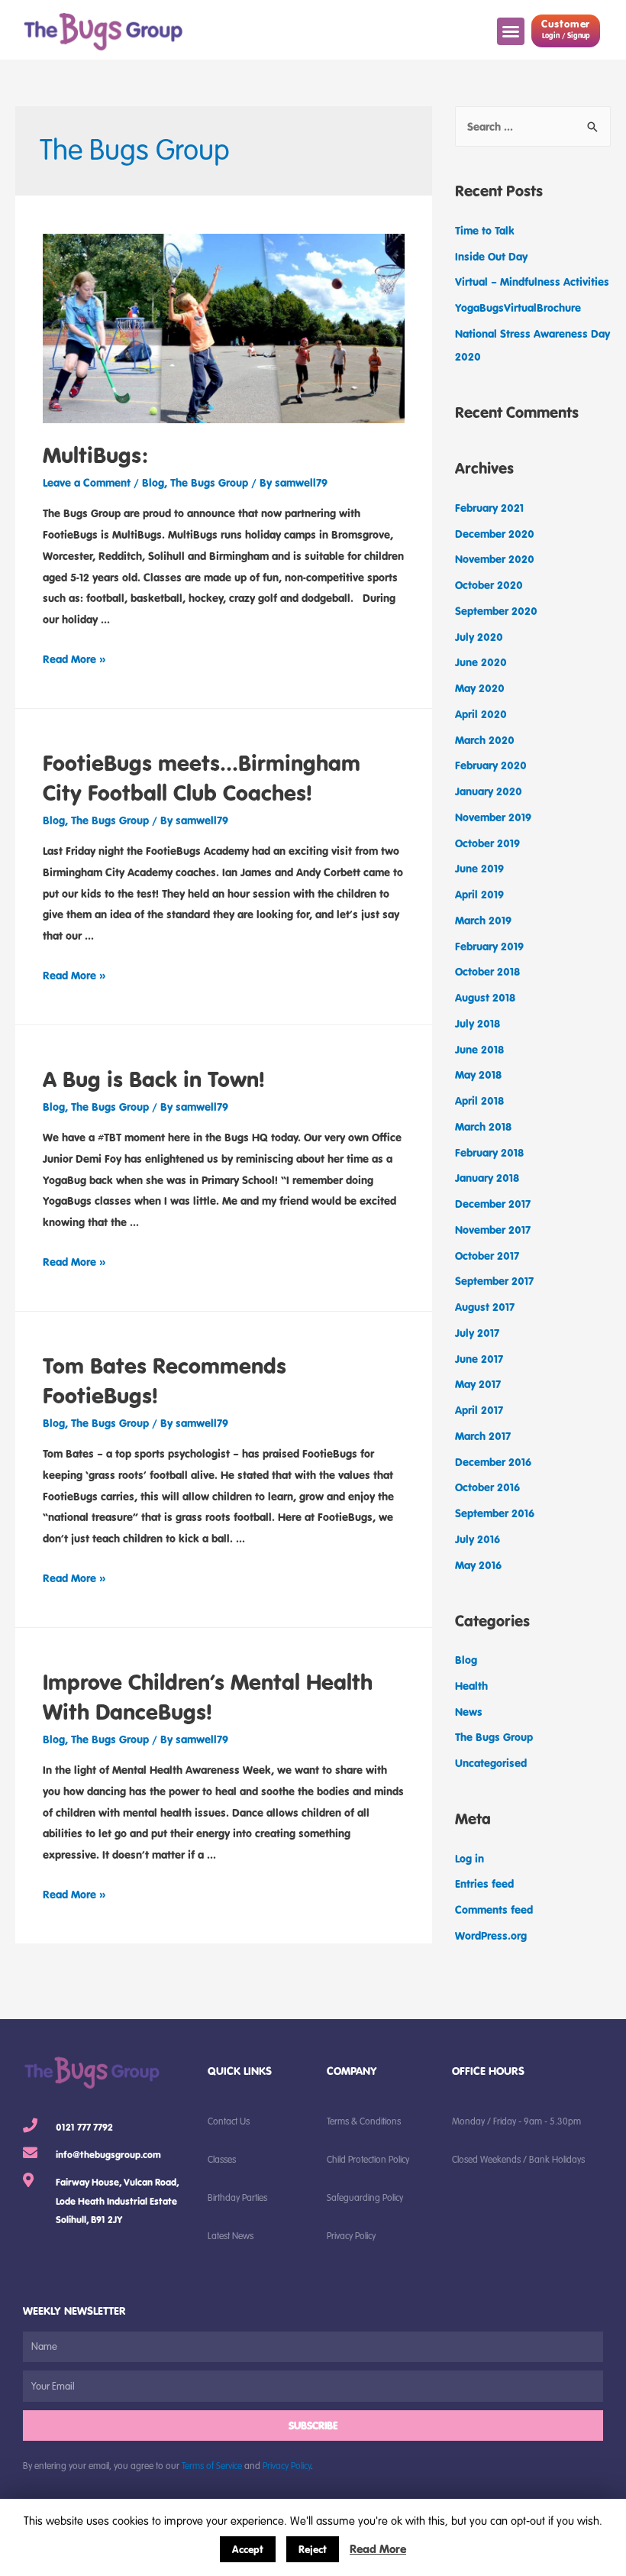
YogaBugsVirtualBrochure (518, 307)
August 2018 (485, 997)
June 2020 (481, 662)
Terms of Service (212, 2465)
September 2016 (495, 1513)
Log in (469, 1858)
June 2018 (479, 1049)
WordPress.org (491, 1935)
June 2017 (479, 1359)
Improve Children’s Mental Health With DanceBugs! (208, 1696)
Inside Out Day (491, 256)
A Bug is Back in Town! (154, 1079)
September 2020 (496, 611)
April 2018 (479, 1100)
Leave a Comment (87, 482)
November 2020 (495, 559)
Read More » (74, 659)
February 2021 (489, 508)
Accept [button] (248, 2549)
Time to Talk (485, 230)
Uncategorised (491, 1763)
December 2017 (493, 1204)
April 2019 (479, 894)
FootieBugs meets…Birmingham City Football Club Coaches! (202, 777)
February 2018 (489, 1152)
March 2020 (485, 740)
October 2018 (487, 971)
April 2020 (481, 714)
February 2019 (489, 946)
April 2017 (479, 1410)
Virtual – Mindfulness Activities (532, 282)
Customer (566, 24)
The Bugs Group (209, 482)
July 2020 (479, 637)
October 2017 (487, 1256)
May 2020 (480, 688)
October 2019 (487, 843)
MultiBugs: (95, 455)
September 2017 (494, 1281)
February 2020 (491, 765)
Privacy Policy (287, 2465)
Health (471, 1686)
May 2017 (478, 1384)
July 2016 (478, 1539)
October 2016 (487, 1487)
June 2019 (479, 868)
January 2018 (487, 1178)
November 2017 (493, 1230)
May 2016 (478, 1565)
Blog (153, 482)
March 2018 (483, 1126)
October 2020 (489, 585)
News (469, 1712)
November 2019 (493, 817)
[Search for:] (533, 126)
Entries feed (484, 1883)
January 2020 (489, 791)
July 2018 (478, 1023)
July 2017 (477, 1333)
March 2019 (483, 920)
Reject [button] (313, 2549)
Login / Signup (566, 36)
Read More (378, 2548)
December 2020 (495, 534)
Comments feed (494, 1909)
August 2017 (485, 1307)
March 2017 (483, 1436)
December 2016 (493, 1462)
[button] (511, 31)
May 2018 (478, 1074)
